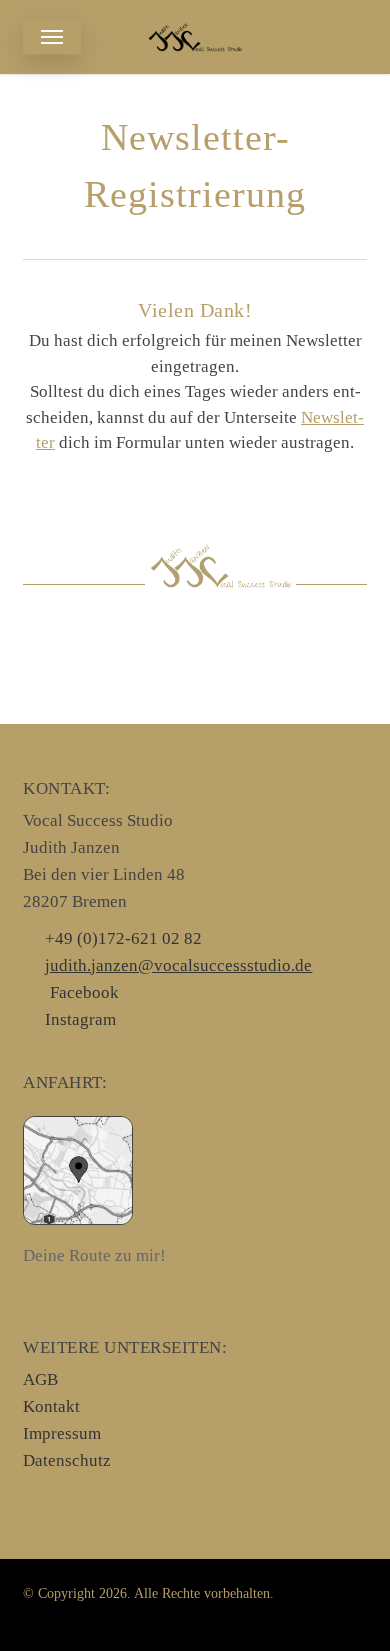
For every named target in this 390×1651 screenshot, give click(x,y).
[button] (52, 37)
